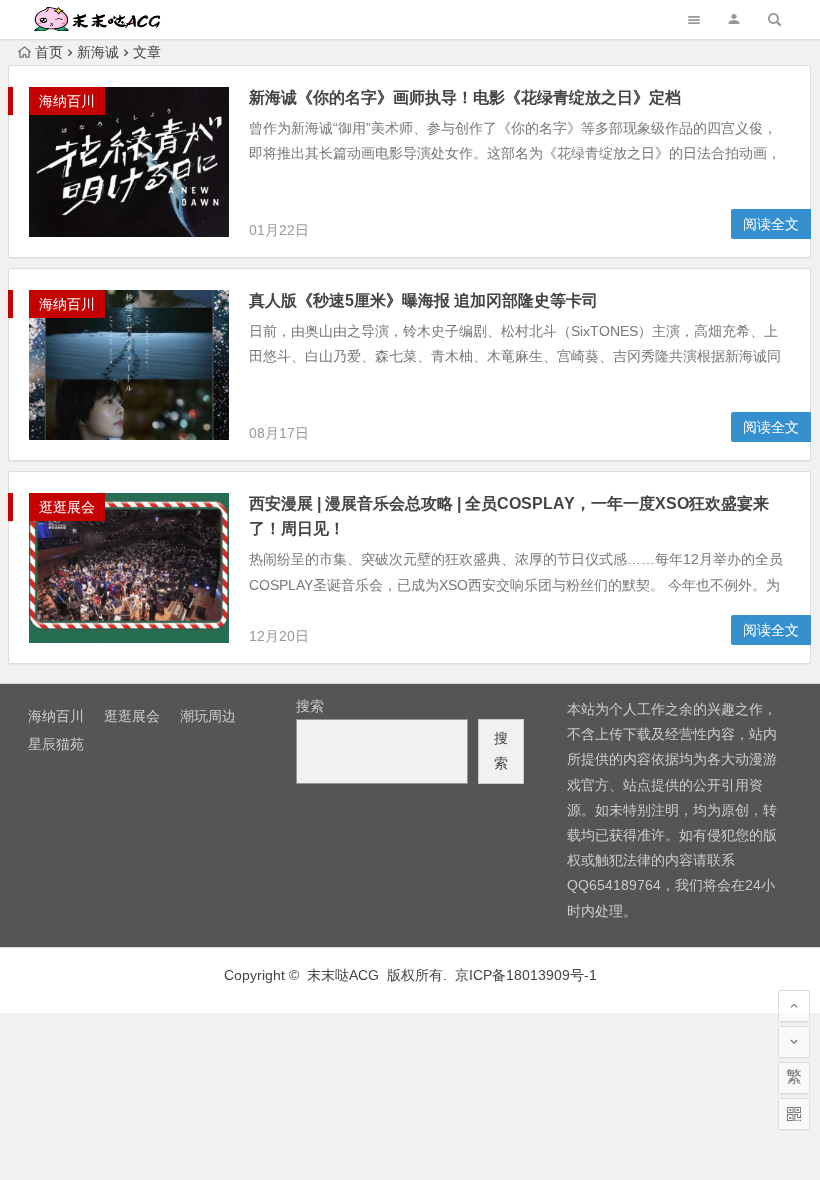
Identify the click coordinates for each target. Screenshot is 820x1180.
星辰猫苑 (56, 744)
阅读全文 (771, 224)
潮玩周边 (208, 716)
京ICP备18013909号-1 (526, 975)
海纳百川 (67, 101)
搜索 (310, 706)
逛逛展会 (67, 507)
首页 (49, 52)
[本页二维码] (794, 1114)
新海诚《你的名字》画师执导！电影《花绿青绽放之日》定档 (465, 97)
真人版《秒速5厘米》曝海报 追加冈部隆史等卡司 (423, 300)
